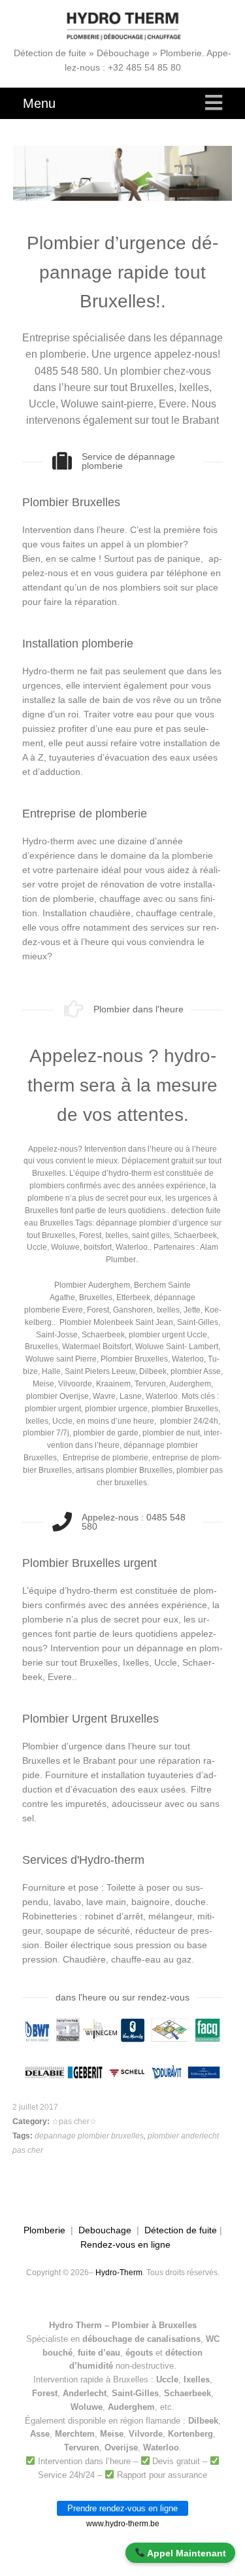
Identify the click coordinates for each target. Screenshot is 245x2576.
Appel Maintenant (186, 2553)
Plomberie (44, 2230)
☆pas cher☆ (74, 2121)
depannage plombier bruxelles (89, 2136)
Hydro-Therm (119, 2273)
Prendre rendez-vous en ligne (122, 2508)
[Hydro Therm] (123, 26)
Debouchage (105, 2230)
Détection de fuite (181, 2230)
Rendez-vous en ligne (125, 2244)
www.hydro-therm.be (123, 2524)
